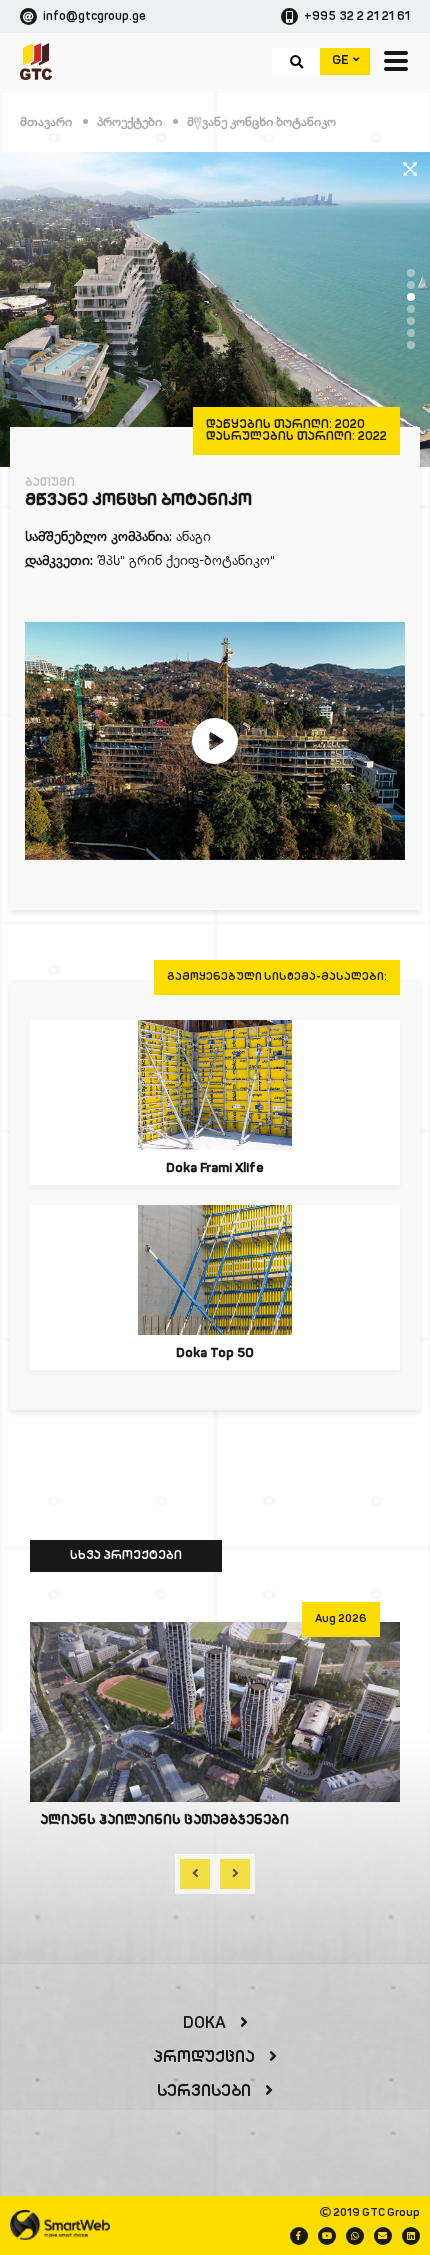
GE (342, 60)
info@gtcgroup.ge (94, 17)
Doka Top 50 (215, 1353)
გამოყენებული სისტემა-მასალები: (277, 977)
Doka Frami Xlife (215, 1168)
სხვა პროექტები (126, 1556)
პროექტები (129, 121)
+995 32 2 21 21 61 (357, 17)
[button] (411, 273)
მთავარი (46, 121)
